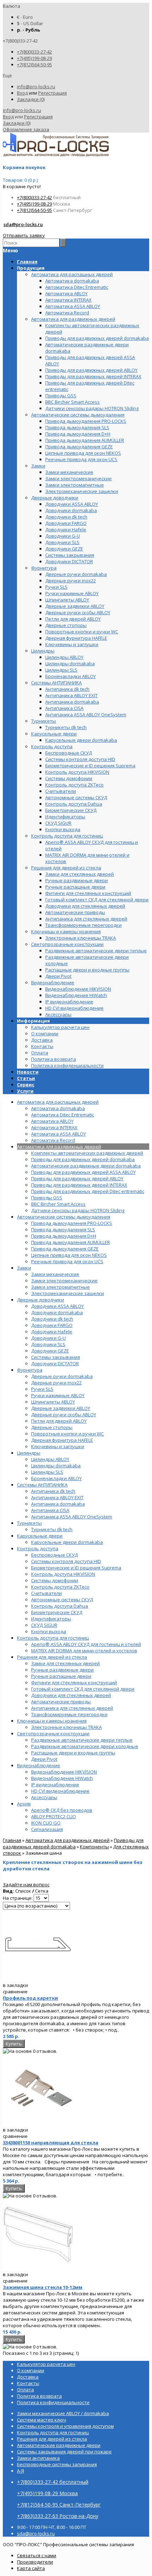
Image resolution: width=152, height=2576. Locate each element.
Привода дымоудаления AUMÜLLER (71, 1242)
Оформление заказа (26, 129)
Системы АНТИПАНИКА (42, 1485)
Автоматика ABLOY (52, 1121)
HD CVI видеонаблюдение (60, 1791)
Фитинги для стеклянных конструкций (74, 1682)
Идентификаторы (51, 1619)
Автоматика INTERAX (54, 1127)
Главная (12, 1840)
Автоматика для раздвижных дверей (59, 1147)
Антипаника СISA (50, 1510)
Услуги (25, 1091)
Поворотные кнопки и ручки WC (68, 1434)
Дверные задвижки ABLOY (61, 1408)
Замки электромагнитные (60, 1287)
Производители (35, 2562)
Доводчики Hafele (52, 1332)
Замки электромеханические (64, 1281)
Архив (24, 1804)
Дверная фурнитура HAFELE (62, 1440)
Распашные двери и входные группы (73, 1753)
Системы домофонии (55, 1580)
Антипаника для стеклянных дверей (72, 1708)
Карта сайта (31, 2568)
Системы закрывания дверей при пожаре (64, 2452)
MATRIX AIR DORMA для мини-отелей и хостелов (84, 1651)
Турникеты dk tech (52, 1529)
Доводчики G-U (48, 1338)
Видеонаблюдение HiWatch (62, 1778)
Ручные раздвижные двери (62, 1670)
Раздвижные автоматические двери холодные (85, 1746)
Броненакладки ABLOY (56, 1478)
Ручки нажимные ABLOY (58, 1395)
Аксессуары (44, 1797)
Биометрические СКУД (57, 1612)
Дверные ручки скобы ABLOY (64, 1415)
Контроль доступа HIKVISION (63, 1574)
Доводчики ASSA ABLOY (57, 1306)
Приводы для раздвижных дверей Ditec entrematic (88, 1191)
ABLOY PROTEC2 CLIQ (54, 1816)
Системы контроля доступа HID (66, 1561)
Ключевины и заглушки (58, 1446)
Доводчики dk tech (52, 1319)
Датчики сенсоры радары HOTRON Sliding (78, 1210)
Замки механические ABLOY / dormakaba (63, 2413)
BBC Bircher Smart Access (58, 1204)
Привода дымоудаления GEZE (65, 1249)
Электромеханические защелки (68, 1293)
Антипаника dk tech (53, 1491)
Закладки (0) (31, 99)
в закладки (15, 1985)
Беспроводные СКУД (54, 1555)
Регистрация (52, 93)
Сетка (42, 1891)
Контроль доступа (38, 1549)
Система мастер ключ (42, 2420)
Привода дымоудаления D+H (64, 1236)
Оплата (40, 1053)
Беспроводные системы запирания (57, 2464)
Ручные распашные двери (61, 1676)
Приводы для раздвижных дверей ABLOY (77, 1178)
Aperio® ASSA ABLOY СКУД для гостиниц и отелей (86, 1644)
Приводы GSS (47, 1198)
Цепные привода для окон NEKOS (69, 1255)
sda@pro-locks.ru (23, 224)
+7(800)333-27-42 (34, 52)
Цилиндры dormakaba (56, 1466)
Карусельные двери (40, 1536)
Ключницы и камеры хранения (52, 1721)
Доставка (42, 1040)
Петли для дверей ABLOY (59, 1421)
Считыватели (46, 1593)
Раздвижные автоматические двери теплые (82, 1740)
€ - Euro (25, 17)
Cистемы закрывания (55, 1357)
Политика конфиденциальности (67, 1065)
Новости (28, 1072)
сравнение (15, 1992)
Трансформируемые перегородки (69, 1714)
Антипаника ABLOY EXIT (57, 1497)
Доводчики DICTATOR (55, 1363)
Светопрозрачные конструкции (53, 1734)
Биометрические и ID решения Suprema (76, 1568)
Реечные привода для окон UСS (67, 1261)
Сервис (26, 1085)
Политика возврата (54, 1059)
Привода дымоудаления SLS (63, 1230)
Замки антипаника (38, 2458)
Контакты (42, 1046)
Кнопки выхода (49, 1631)
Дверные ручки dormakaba (62, 1376)
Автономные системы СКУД (62, 1600)
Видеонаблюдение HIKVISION (64, 1772)
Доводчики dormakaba (57, 1312)
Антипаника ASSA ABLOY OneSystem (72, 1517)
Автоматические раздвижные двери (59, 2445)
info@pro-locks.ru (36, 86)
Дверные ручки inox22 (56, 1383)
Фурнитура (30, 1370)
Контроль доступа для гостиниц (53, 1638)
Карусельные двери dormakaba (67, 1542)
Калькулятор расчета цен (60, 1027)
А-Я (21, 2471)
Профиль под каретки (30, 1998)
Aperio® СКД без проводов (62, 1810)
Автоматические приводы (61, 1702)
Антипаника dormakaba (58, 1504)
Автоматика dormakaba (58, 1108)
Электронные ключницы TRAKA (66, 1727)
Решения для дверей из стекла (52, 1657)
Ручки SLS (42, 1389)
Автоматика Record (53, 1140)
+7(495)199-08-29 (34, 58)
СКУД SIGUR (44, 1625)
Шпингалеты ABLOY (53, 1402)
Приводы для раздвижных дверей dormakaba (83, 1159)
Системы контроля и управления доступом (65, 2426)
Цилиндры (29, 1453)
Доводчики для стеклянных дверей (71, 1695)
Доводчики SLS (48, 1344)
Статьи (26, 1078)
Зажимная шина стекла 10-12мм (43, 2287)
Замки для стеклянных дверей (65, 1663)
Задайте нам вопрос (26, 1885)
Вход (22, 93)
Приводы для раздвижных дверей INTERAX (79, 1185)
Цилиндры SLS (47, 1472)
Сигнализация (47, 1829)
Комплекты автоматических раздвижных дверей (87, 1153)
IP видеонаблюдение (55, 1785)
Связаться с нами (37, 2555)
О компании (45, 1034)
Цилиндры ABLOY (50, 1459)
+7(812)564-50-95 (34, 65)
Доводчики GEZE (50, 1351)
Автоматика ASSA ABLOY (59, 1134)
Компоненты (94, 1847)
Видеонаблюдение (39, 1765)
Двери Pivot (44, 1759)
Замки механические (55, 1274)
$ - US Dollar (30, 23)
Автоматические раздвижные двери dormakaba (86, 1166)
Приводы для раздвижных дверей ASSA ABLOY (83, 1172)
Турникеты (29, 1523)
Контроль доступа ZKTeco (60, 1587)
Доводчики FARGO (52, 1325)
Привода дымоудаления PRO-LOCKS (72, 1223)
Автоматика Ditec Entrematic (63, 1115)
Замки (24, 1268)
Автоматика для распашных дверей (58, 1102)
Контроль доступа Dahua (60, 1606)
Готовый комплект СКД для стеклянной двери (83, 1689)
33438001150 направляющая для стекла (51, 2143)
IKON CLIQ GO (46, 1823)
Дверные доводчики (40, 1300)
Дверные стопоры (52, 1427)
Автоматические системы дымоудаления (64, 1217)
